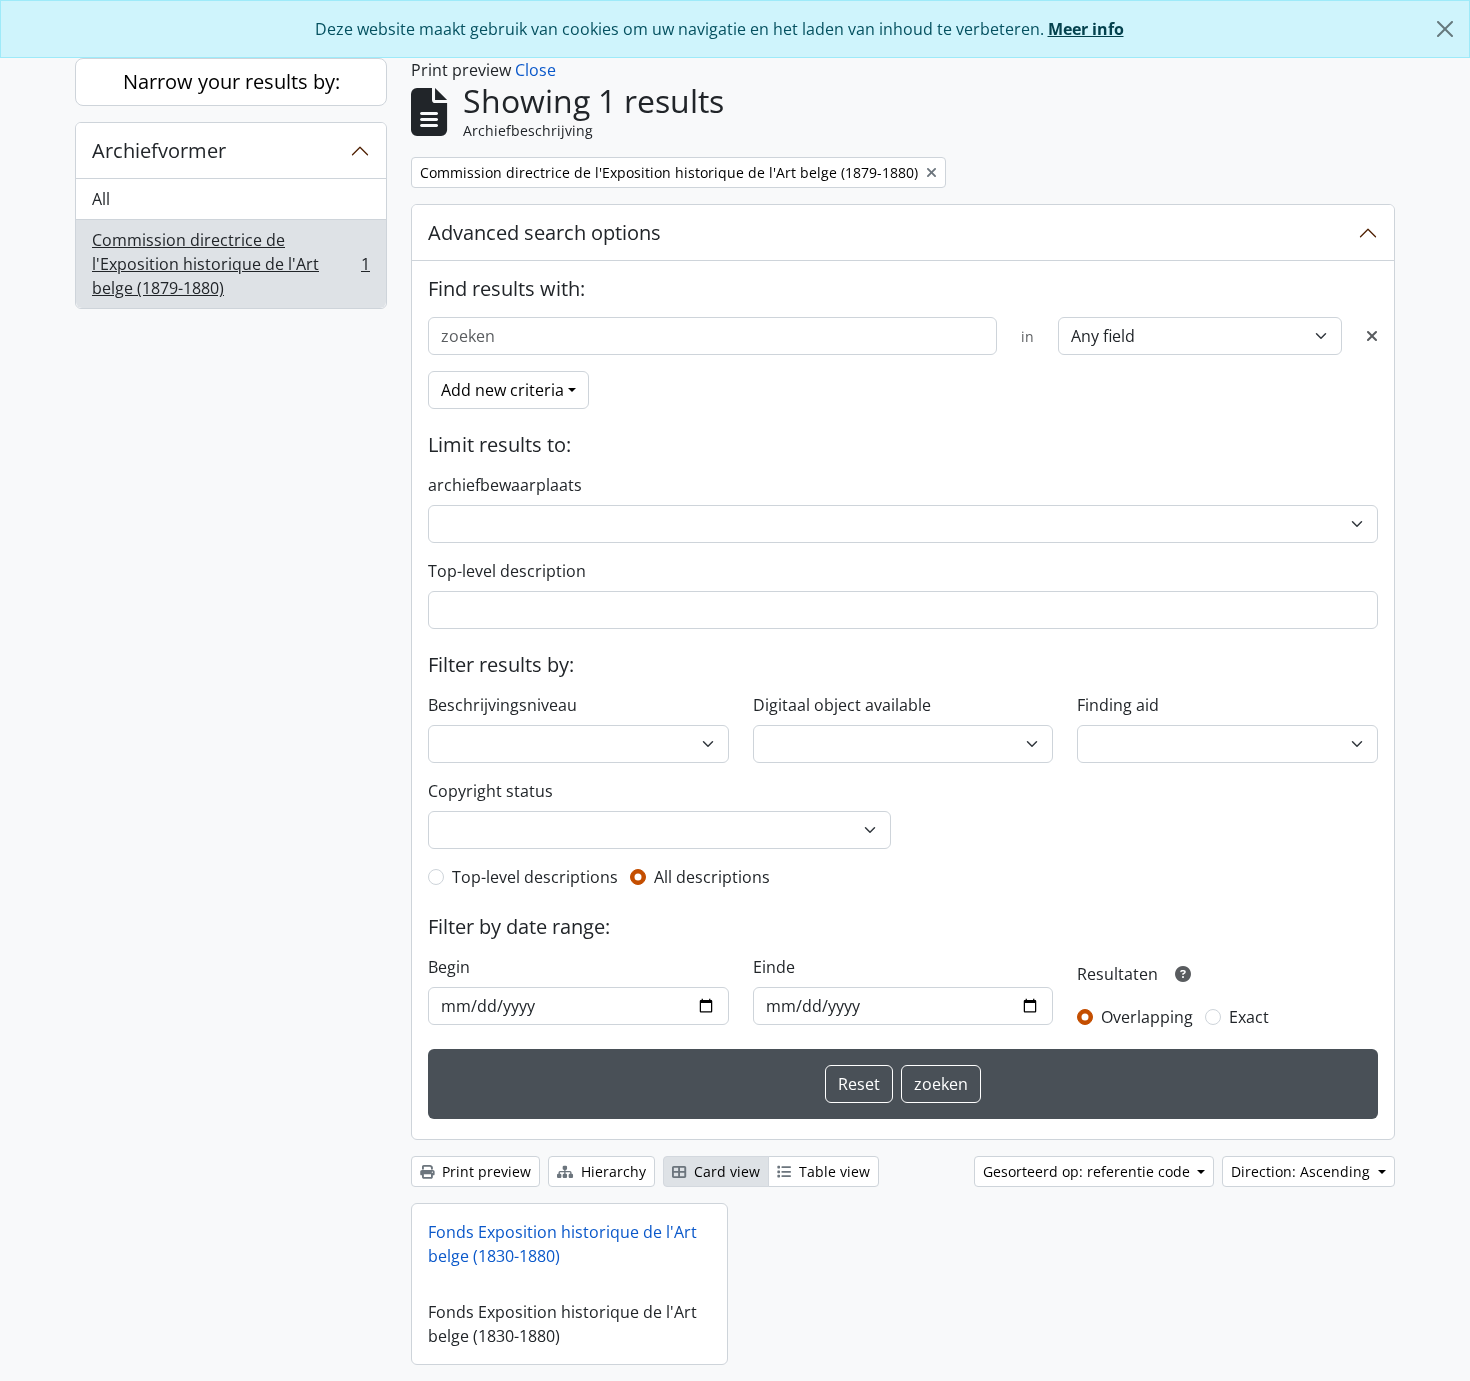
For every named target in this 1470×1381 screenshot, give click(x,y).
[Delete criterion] (1372, 336)
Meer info (1086, 29)
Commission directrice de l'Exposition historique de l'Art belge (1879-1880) (230, 264)
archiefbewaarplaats (505, 485)
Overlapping (1147, 1017)
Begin (449, 967)
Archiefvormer (159, 150)
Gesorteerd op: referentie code (1088, 1171)
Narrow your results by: (231, 81)
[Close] (1445, 29)
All (101, 199)
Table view (832, 1171)
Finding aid (1118, 705)
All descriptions (712, 877)
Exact (1249, 1017)
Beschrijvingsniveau (502, 705)
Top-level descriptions (535, 877)
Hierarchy (611, 1171)
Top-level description (507, 571)
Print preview (484, 1171)
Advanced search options (544, 232)
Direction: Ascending (1302, 1171)
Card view (725, 1171)
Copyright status (490, 791)
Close (535, 70)
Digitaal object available (842, 705)
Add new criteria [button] (502, 390)
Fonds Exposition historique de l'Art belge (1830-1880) (562, 1244)
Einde (774, 967)
